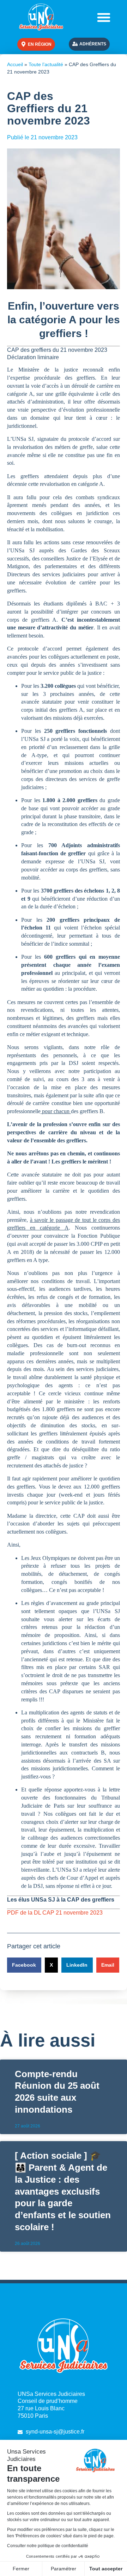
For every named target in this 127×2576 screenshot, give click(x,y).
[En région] (23, 44)
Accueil (15, 65)
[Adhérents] (75, 44)
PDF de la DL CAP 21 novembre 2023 (55, 1913)
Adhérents (93, 44)
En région (40, 44)
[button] (104, 17)
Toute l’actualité (46, 65)
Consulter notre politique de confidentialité (48, 2546)
